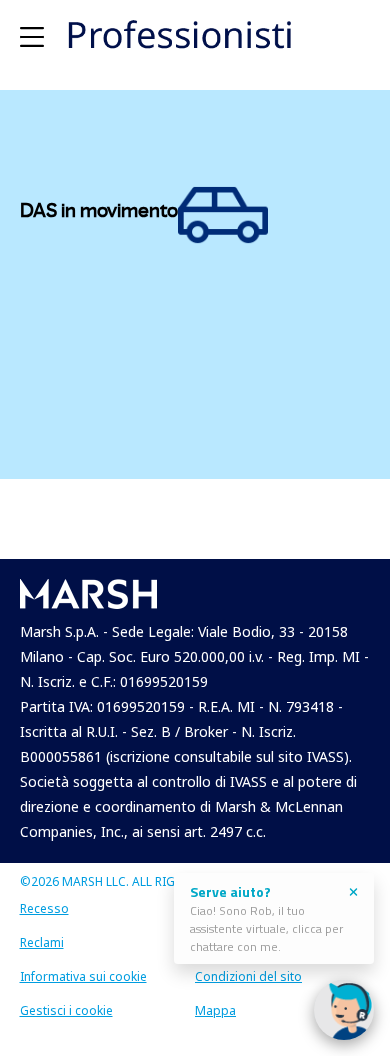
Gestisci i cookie (66, 1010)
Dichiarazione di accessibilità (278, 908)
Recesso (44, 908)
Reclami (42, 942)
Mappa (215, 1010)
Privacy (215, 942)
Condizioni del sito (248, 976)
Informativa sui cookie (83, 976)
